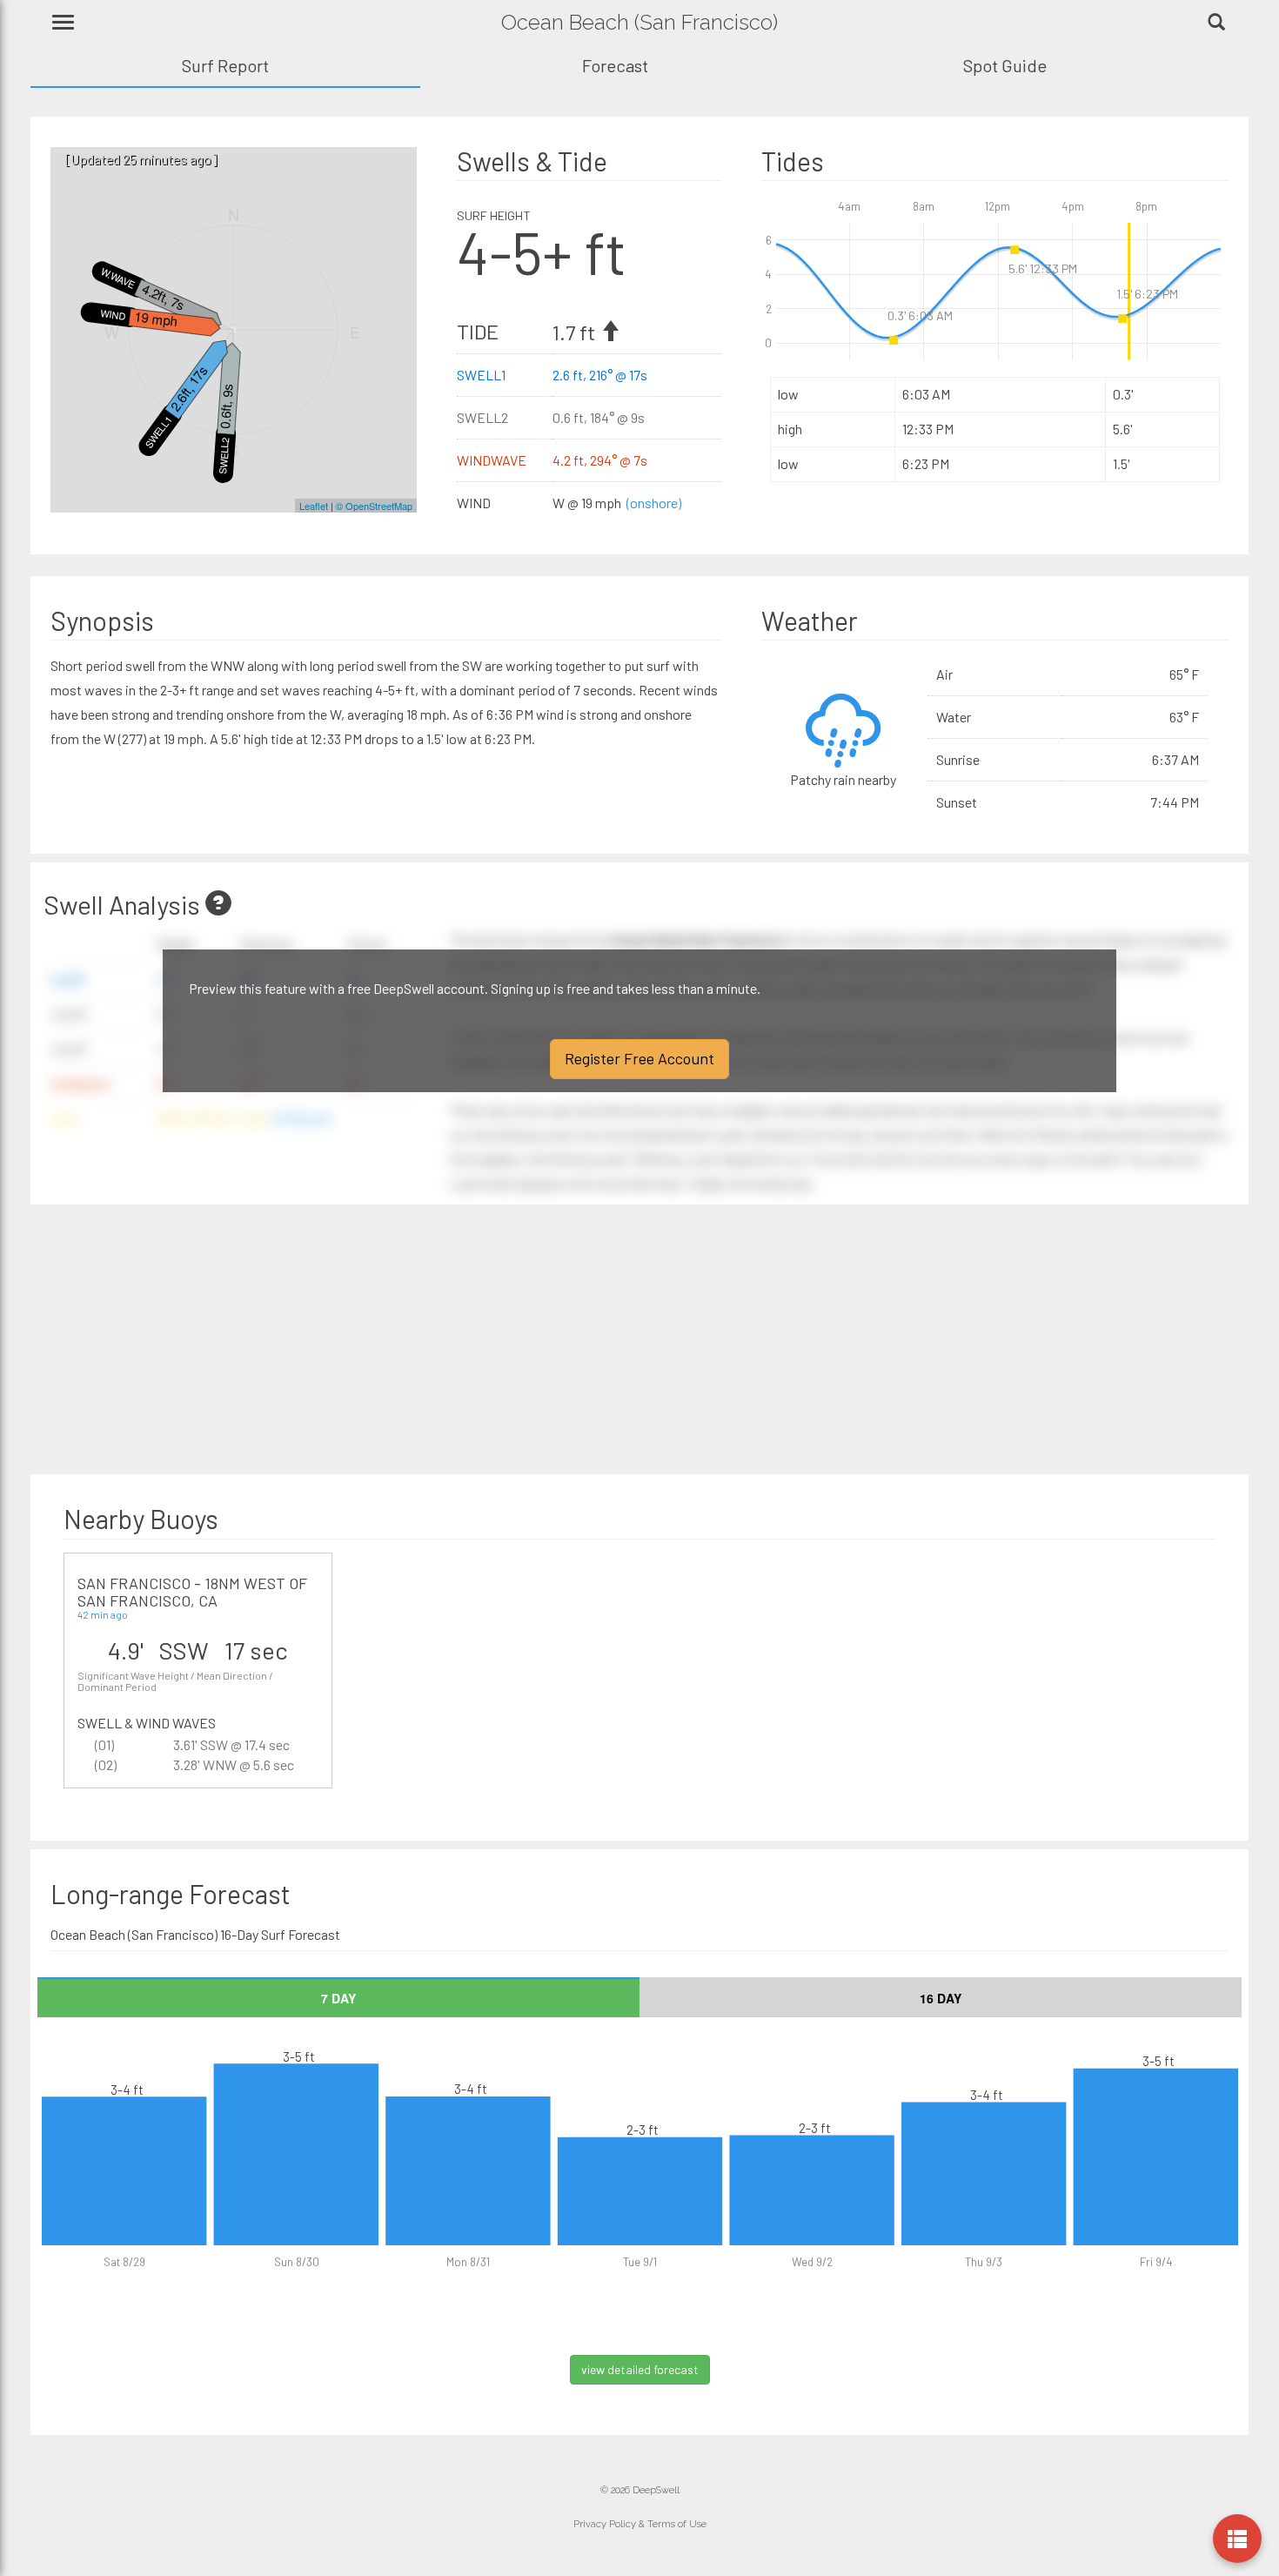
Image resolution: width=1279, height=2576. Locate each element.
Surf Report (225, 65)
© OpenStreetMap (374, 506)
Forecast (615, 65)
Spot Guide (1005, 65)
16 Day (941, 1998)
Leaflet (314, 506)
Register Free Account (639, 1058)
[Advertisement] (342, 1339)
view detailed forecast (640, 2369)
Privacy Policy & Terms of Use (640, 2524)
